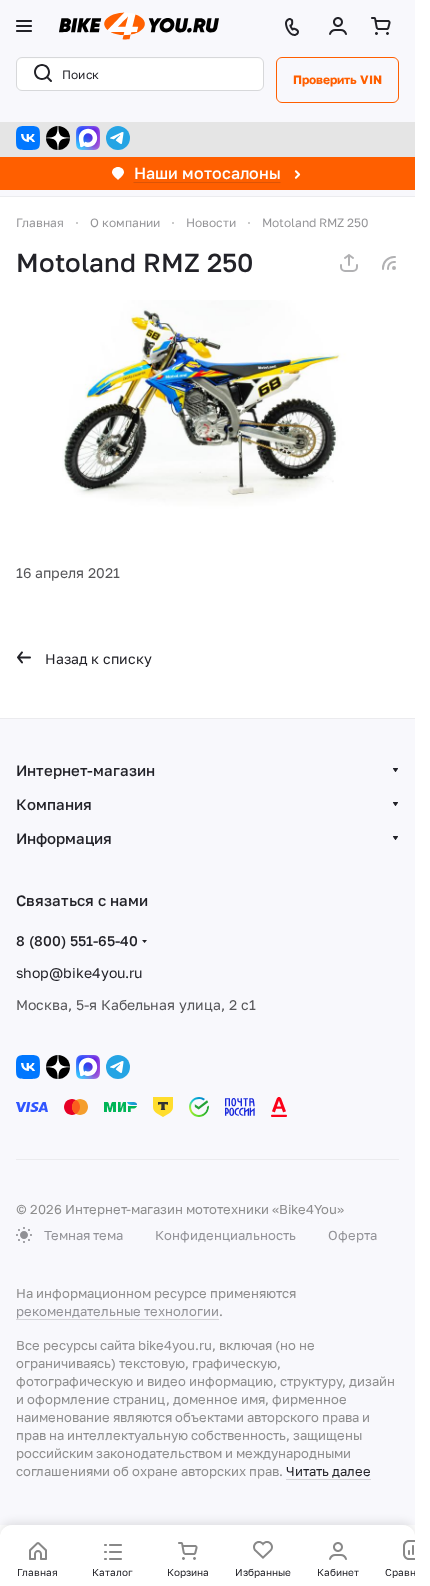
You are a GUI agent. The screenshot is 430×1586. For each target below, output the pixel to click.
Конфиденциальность (225, 1235)
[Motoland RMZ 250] (207, 407)
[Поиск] (39, 74)
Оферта (352, 1235)
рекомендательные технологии (117, 1311)
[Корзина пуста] (385, 26)
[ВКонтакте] (28, 138)
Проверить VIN (337, 79)
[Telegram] (118, 138)
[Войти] (342, 26)
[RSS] (389, 263)
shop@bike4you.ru (79, 972)
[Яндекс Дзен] (58, 138)
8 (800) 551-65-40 (77, 940)
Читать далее (328, 1471)
